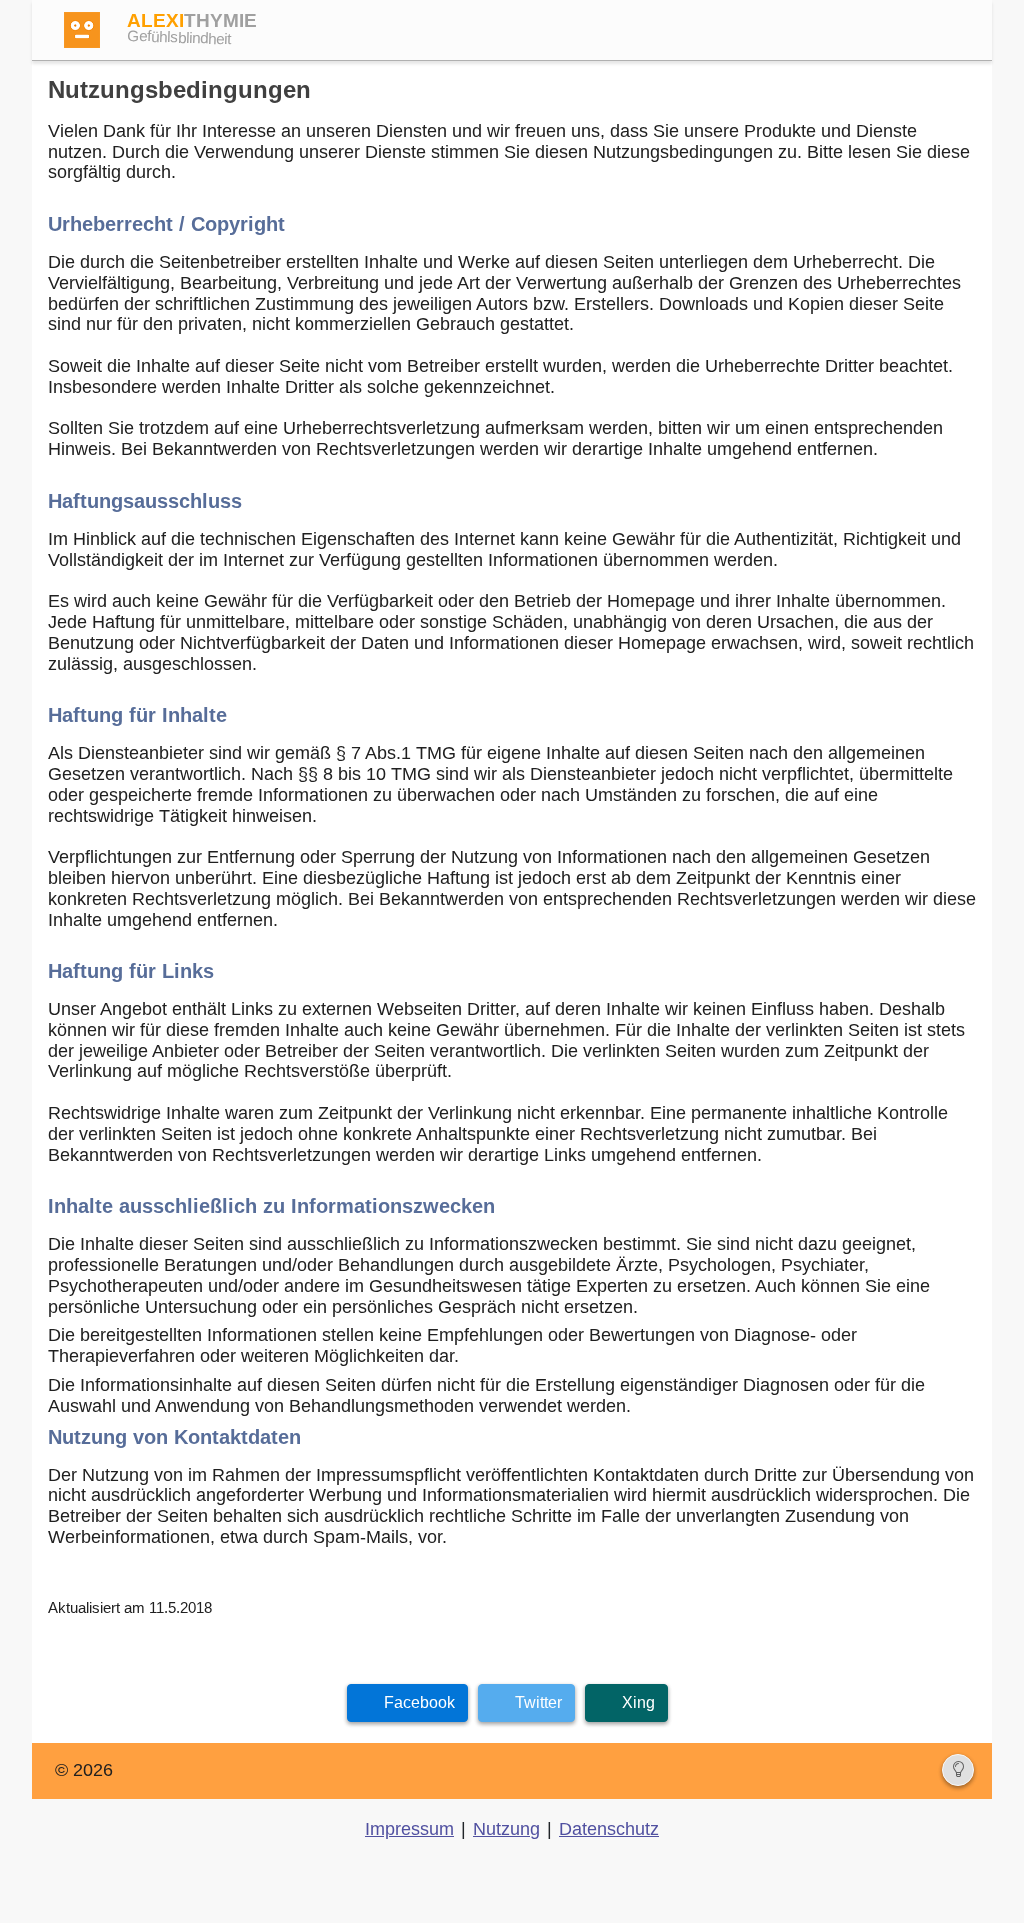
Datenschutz (609, 1829)
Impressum (409, 1829)
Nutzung (506, 1829)
